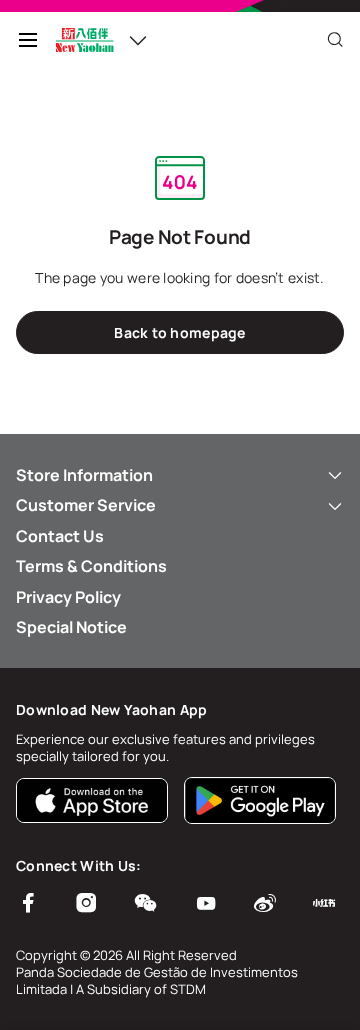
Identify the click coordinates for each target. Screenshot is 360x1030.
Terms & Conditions (91, 566)
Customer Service (86, 505)
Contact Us (60, 536)
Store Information (84, 475)
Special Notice (71, 627)
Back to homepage (179, 332)
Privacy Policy (68, 597)
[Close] (335, 40)
